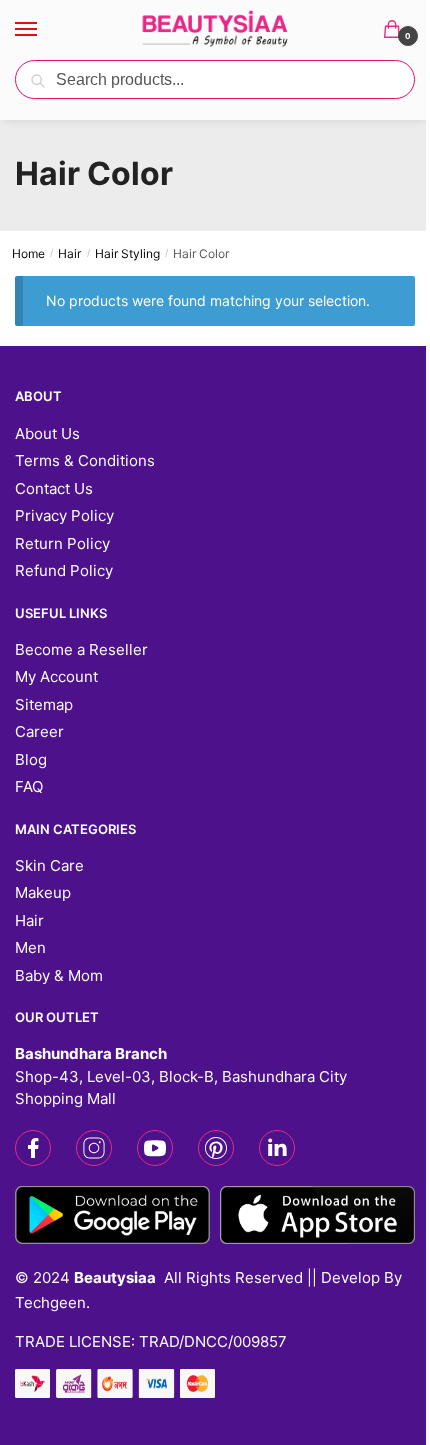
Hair (69, 253)
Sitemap (44, 704)
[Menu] (45, 30)
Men (30, 947)
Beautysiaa (115, 1277)
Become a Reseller (81, 649)
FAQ (29, 786)
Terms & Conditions (85, 460)
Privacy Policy (64, 515)
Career (39, 731)
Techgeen (50, 1302)
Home (28, 253)
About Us (47, 433)
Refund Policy (64, 570)
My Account (56, 676)
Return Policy (62, 543)
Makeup (43, 892)
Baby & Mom (59, 975)
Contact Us (54, 488)
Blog (31, 759)
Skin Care (49, 865)
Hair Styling (127, 253)
